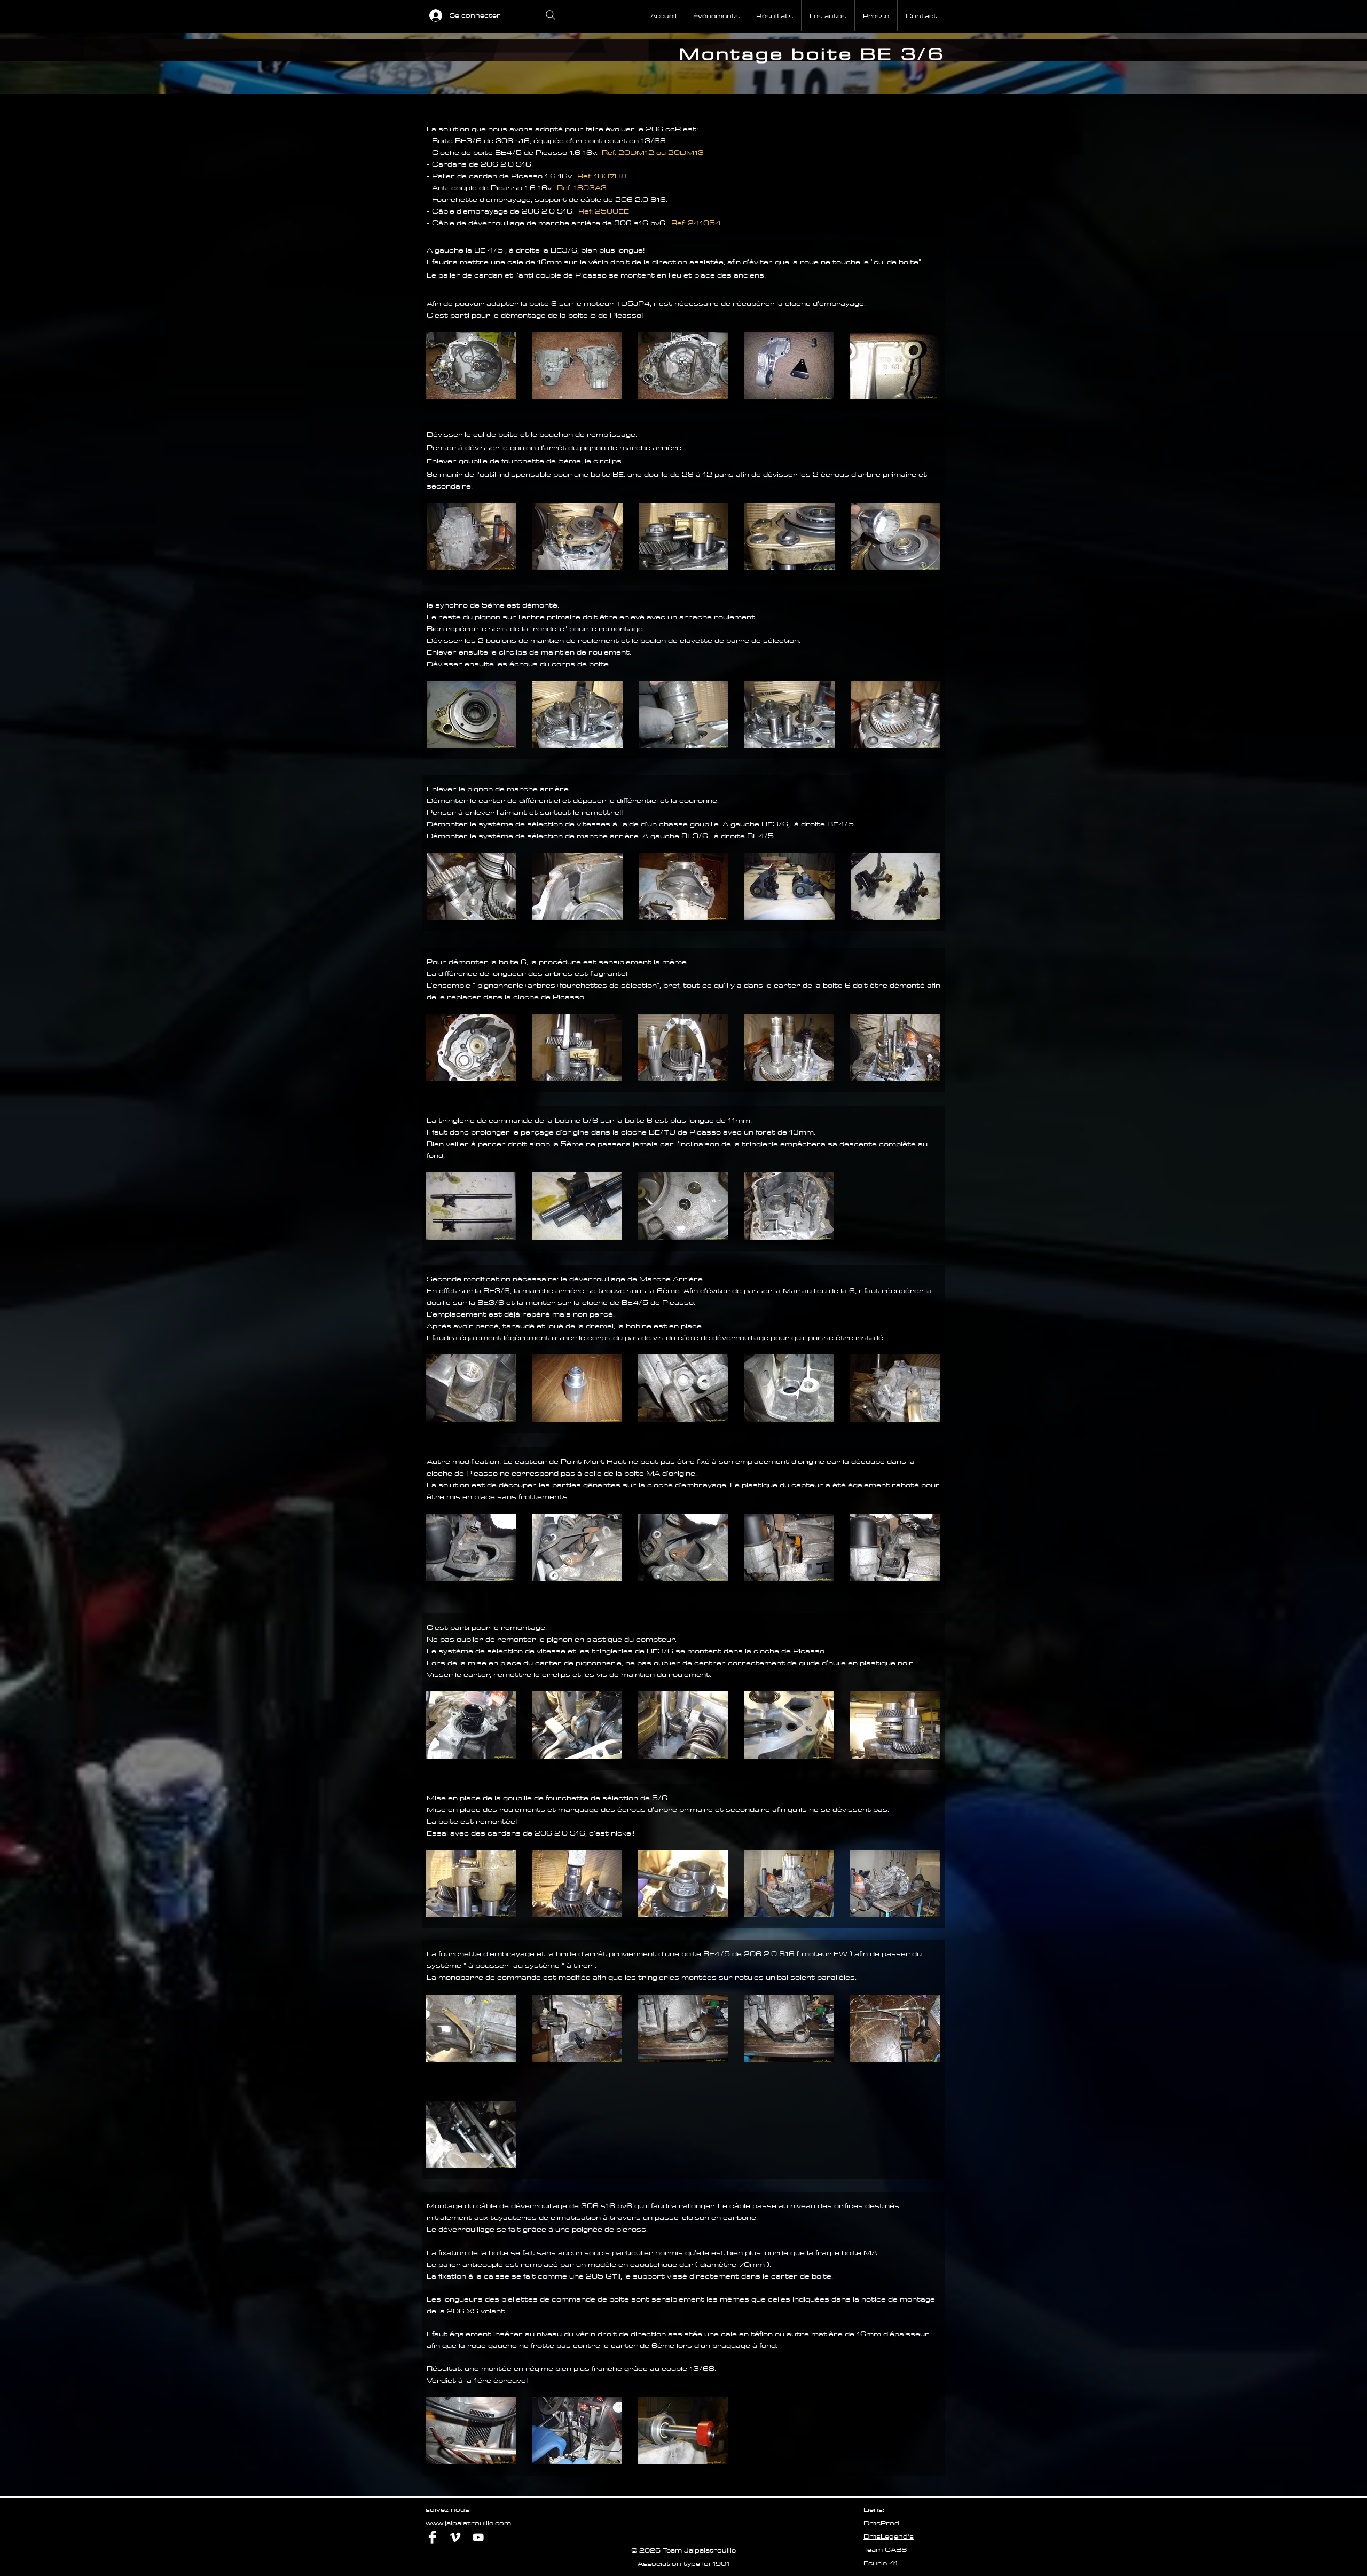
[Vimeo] (455, 2537)
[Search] (551, 15)
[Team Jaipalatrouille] (478, 2537)
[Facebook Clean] (432, 2537)
